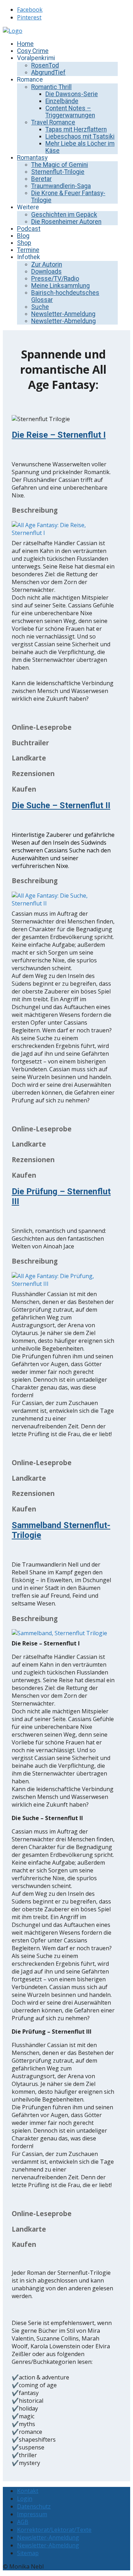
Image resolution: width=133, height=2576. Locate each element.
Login (25, 2499)
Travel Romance (53, 122)
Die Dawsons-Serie (72, 94)
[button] (63, 510)
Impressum (32, 2514)
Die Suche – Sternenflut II (61, 805)
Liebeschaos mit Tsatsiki (80, 136)
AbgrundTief (48, 72)
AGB (23, 2522)
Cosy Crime (33, 51)
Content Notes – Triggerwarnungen (70, 112)
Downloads (46, 272)
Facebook (30, 10)
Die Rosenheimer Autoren (66, 222)
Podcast (29, 229)
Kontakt (28, 2491)
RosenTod (45, 65)
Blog (23, 236)
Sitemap (28, 2553)
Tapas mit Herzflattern (76, 129)
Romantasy (32, 158)
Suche (40, 307)
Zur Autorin (47, 264)
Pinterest (29, 17)
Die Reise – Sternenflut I (59, 435)
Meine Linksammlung (60, 286)
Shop (24, 243)
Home (25, 44)
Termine (28, 250)
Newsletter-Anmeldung (63, 314)
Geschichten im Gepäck (64, 215)
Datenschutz (34, 2506)
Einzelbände (62, 101)
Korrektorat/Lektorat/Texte (54, 2530)
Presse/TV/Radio (55, 279)
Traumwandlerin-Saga (61, 186)
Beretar (41, 179)
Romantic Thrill (51, 87)
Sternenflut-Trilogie (58, 172)
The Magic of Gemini (60, 165)
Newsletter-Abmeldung (63, 321)
